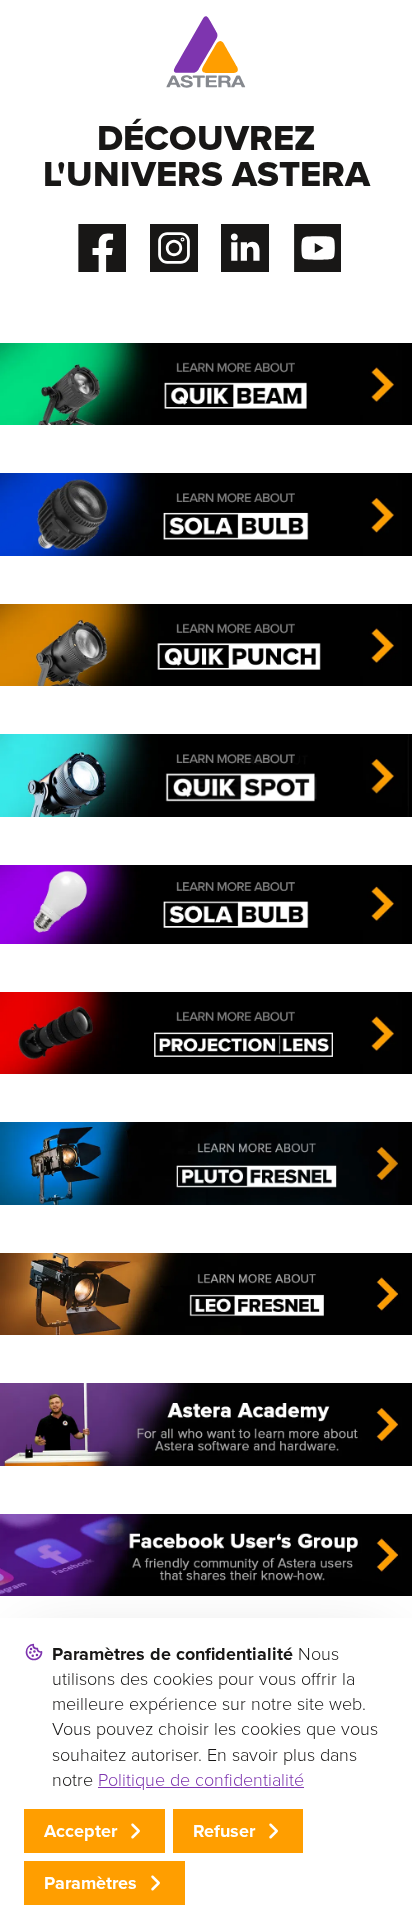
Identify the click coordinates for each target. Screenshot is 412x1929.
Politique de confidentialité (201, 1780)
